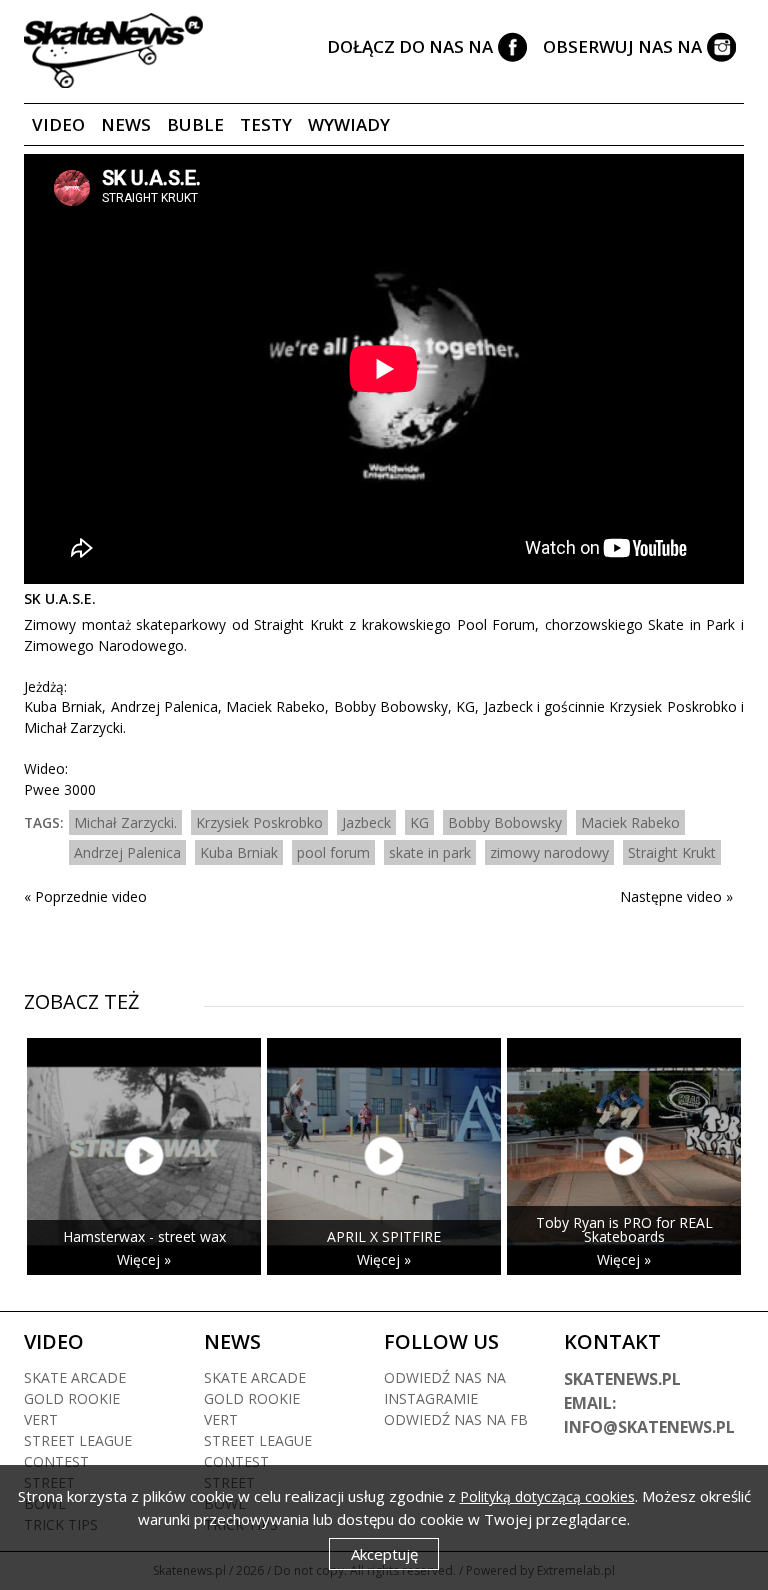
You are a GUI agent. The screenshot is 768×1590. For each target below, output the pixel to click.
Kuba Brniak (239, 852)
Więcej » (144, 1259)
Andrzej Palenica (127, 852)
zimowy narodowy (549, 852)
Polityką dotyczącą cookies (547, 1496)
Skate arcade (75, 1377)
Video (58, 124)
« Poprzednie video (85, 896)
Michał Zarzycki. (125, 822)
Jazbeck (366, 822)
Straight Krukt (672, 852)
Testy (266, 124)
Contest (56, 1461)
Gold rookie (72, 1398)
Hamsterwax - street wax (144, 1236)
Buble (195, 124)
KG (419, 822)
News (126, 124)
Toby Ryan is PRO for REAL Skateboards (624, 1229)
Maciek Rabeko (630, 822)
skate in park (430, 852)
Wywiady (349, 124)
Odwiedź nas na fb (456, 1419)
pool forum (333, 852)
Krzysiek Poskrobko (259, 822)
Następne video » (676, 896)
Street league (78, 1440)
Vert (41, 1419)
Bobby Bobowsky (505, 822)
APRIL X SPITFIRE (384, 1236)
